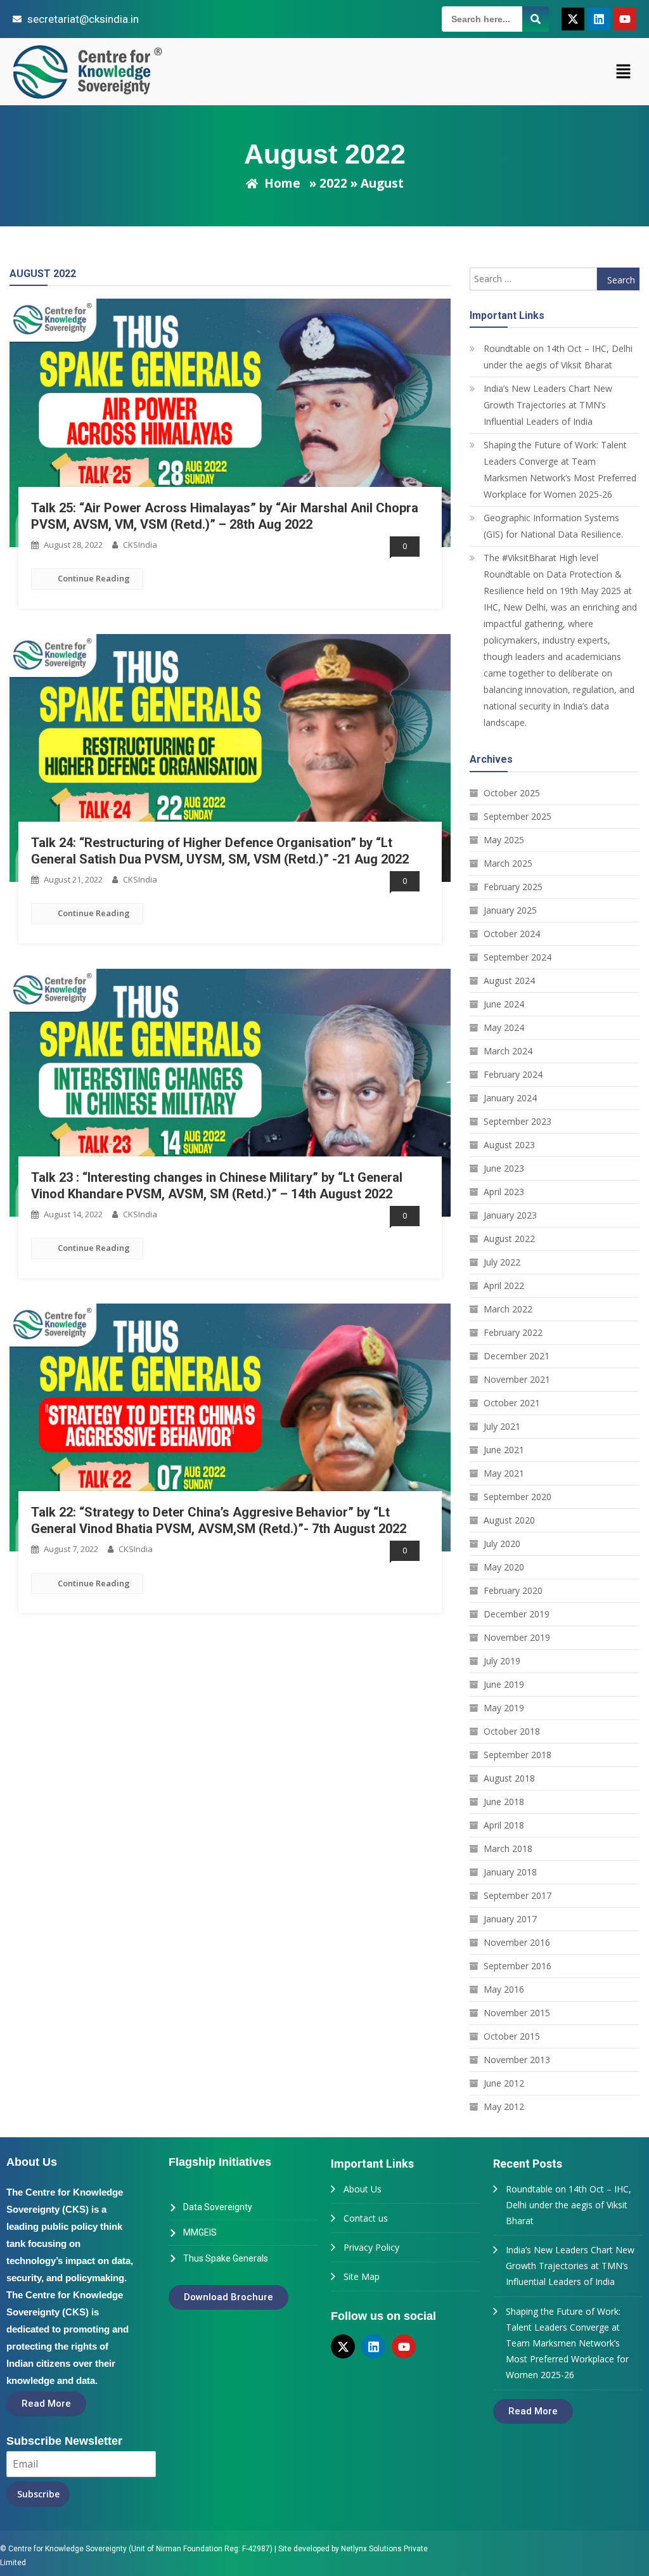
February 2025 (513, 887)
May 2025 (504, 840)
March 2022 (508, 1309)
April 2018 (504, 1825)
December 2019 (517, 1614)
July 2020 (502, 1544)
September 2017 (517, 1895)
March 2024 (508, 1051)
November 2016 (517, 1942)
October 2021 (512, 1403)
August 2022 (509, 1239)
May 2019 (504, 1708)
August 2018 (509, 1778)
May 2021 (504, 1473)
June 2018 (504, 1802)
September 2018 (517, 1755)
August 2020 (509, 1520)
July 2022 (502, 1262)
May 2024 (504, 1027)
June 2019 (504, 1684)
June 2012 (504, 2083)
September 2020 (517, 1497)
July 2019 (502, 1661)
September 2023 (517, 1121)
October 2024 (512, 934)
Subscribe (38, 2494)
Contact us (366, 2218)
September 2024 (517, 957)
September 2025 (517, 816)
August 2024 (509, 981)
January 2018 (510, 1872)
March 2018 (508, 1848)
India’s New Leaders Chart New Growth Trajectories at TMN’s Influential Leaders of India (548, 405)
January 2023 (510, 1215)
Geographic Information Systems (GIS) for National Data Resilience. (553, 526)
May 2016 (504, 1989)
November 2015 (517, 2013)
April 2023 (504, 1192)
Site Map (362, 2276)
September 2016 (517, 1966)
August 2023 (509, 1145)
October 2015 (512, 2036)
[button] (624, 72)
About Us (363, 2189)
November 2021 (517, 1379)
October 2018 (512, 1731)
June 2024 (504, 1004)
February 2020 (513, 1590)
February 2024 (513, 1074)
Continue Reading (94, 578)
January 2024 (510, 1098)
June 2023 (504, 1168)
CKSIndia (140, 545)
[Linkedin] (599, 19)
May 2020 (504, 1567)
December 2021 (517, 1356)
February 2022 (513, 1332)
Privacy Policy (371, 2247)
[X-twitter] (573, 19)
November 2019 (517, 1637)
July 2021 (502, 1426)
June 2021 (504, 1450)
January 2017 (510, 1919)
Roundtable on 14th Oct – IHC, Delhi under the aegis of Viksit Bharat (558, 357)
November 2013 (517, 2060)
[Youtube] (625, 19)
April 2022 (504, 1285)
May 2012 (504, 2107)
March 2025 (508, 863)
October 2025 (512, 793)
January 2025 (510, 910)
